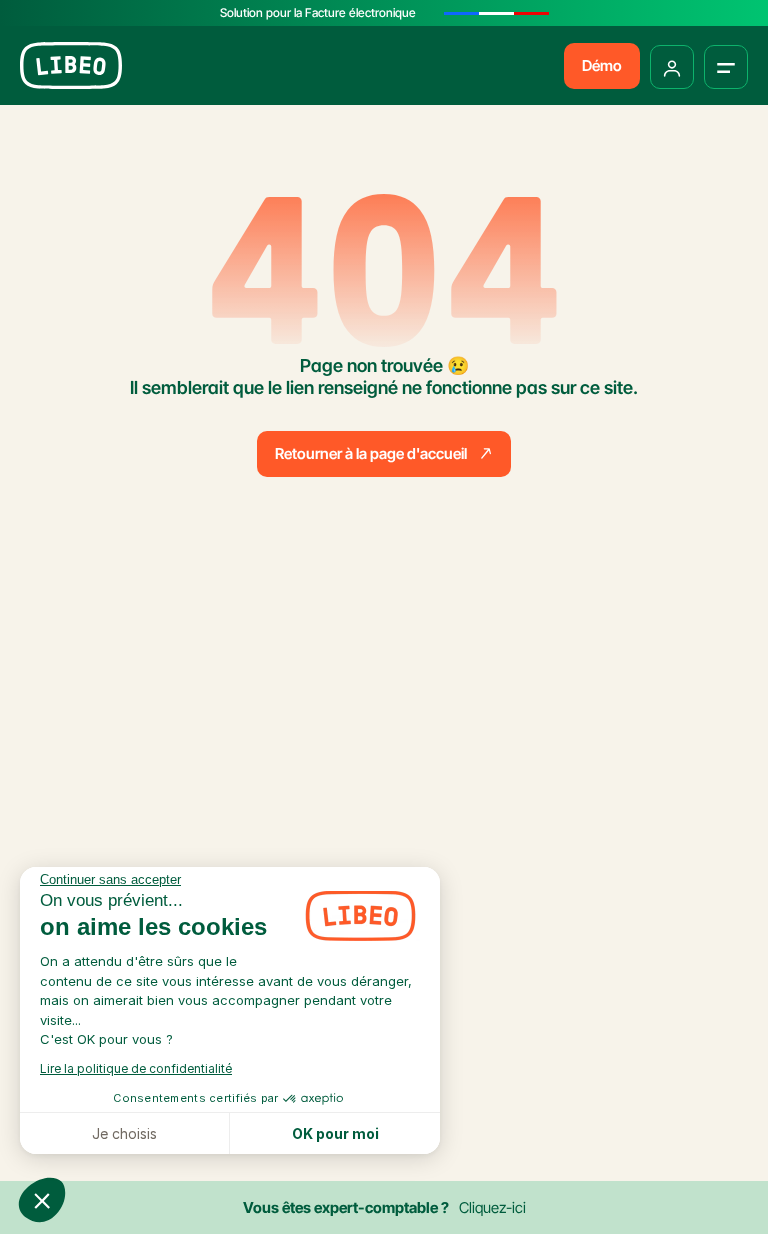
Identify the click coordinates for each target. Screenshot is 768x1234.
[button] (42, 1200)
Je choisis (124, 1133)
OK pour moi (335, 1133)
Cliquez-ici (492, 1207)
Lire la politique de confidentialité (136, 1068)
